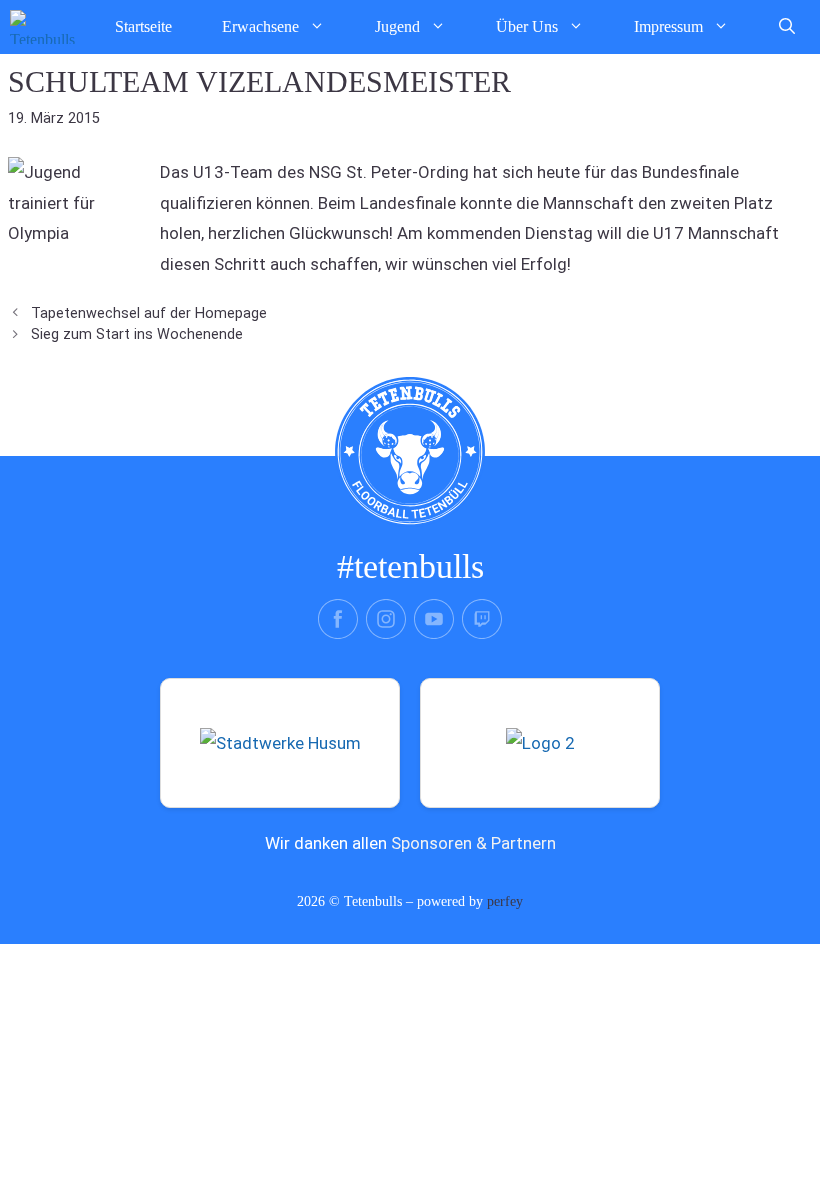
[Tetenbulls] (42, 27)
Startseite (143, 26)
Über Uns (527, 26)
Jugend (397, 26)
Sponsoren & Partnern (473, 843)
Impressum (668, 26)
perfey (505, 901)
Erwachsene (260, 26)
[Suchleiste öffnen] (787, 27)
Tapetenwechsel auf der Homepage (149, 313)
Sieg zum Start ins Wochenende (137, 334)
